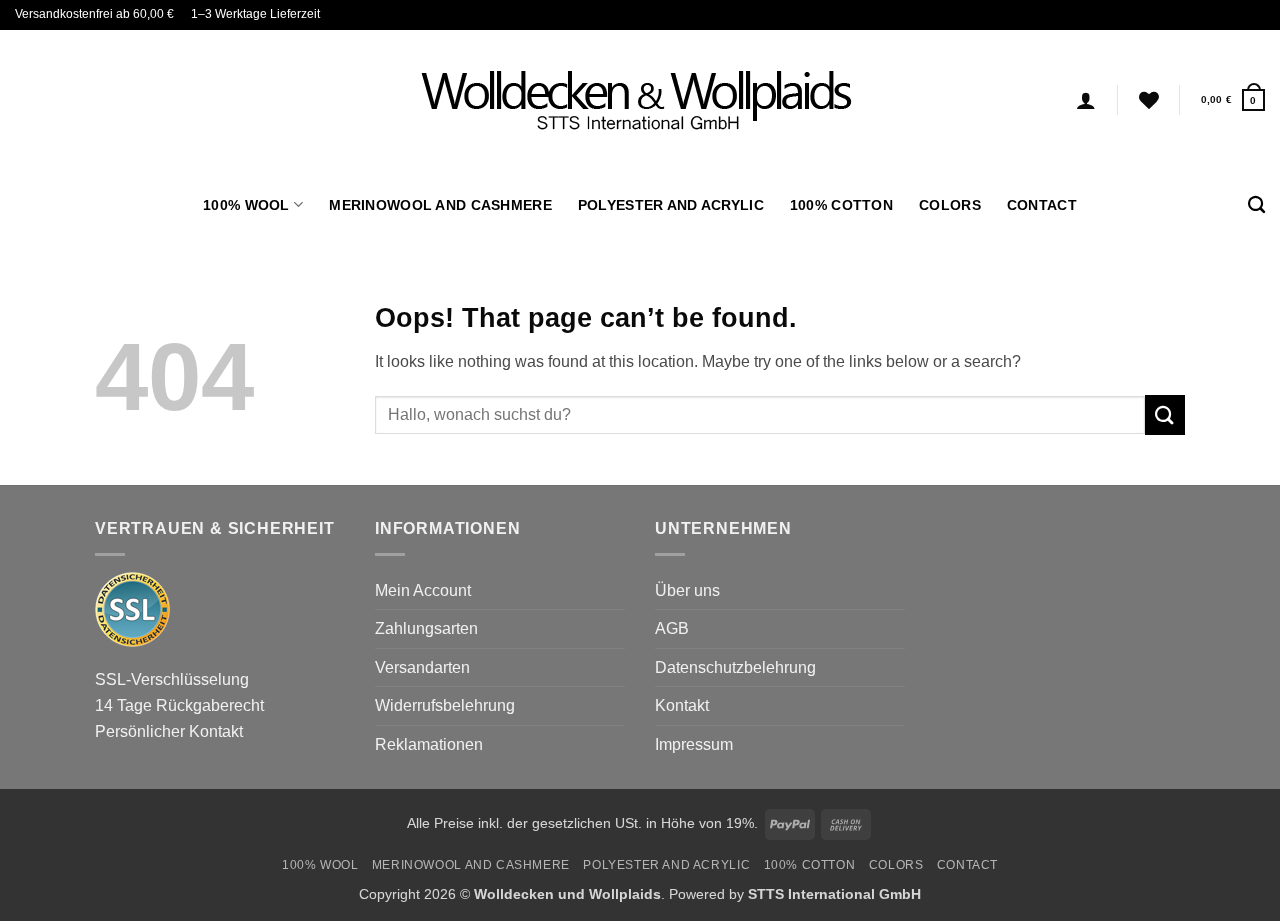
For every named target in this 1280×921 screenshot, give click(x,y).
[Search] (1256, 205)
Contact (1042, 205)
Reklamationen (429, 744)
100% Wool (246, 205)
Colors (950, 205)
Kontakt (682, 705)
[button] (1233, 99)
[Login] (1086, 100)
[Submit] (1165, 414)
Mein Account (423, 590)
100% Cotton (841, 205)
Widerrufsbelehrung (445, 705)
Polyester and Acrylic (671, 205)
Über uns (687, 590)
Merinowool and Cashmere (440, 205)
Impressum (694, 744)
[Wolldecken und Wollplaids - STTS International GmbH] (640, 100)
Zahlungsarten (426, 628)
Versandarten (422, 667)
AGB (672, 628)
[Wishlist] (1149, 100)
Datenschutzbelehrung (735, 667)
